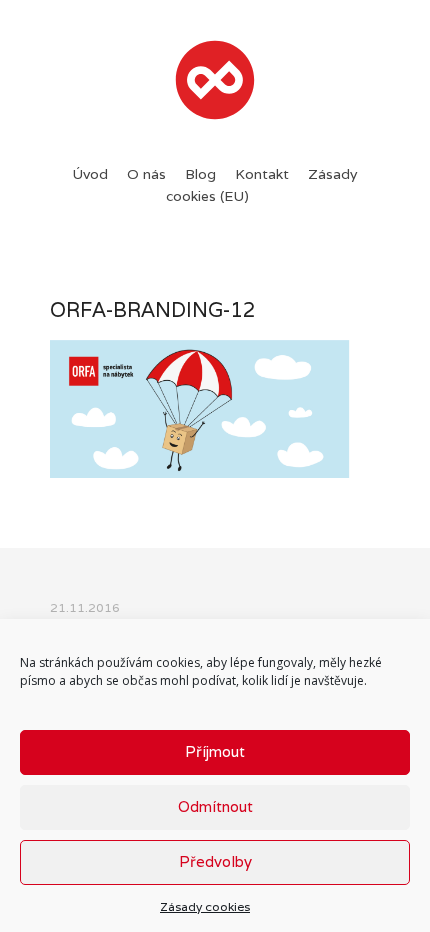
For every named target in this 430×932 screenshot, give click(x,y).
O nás (146, 174)
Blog (200, 174)
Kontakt (262, 174)
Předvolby (215, 861)
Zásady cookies (205, 906)
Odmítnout (215, 806)
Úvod (90, 174)
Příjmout (215, 751)
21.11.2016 (85, 607)
